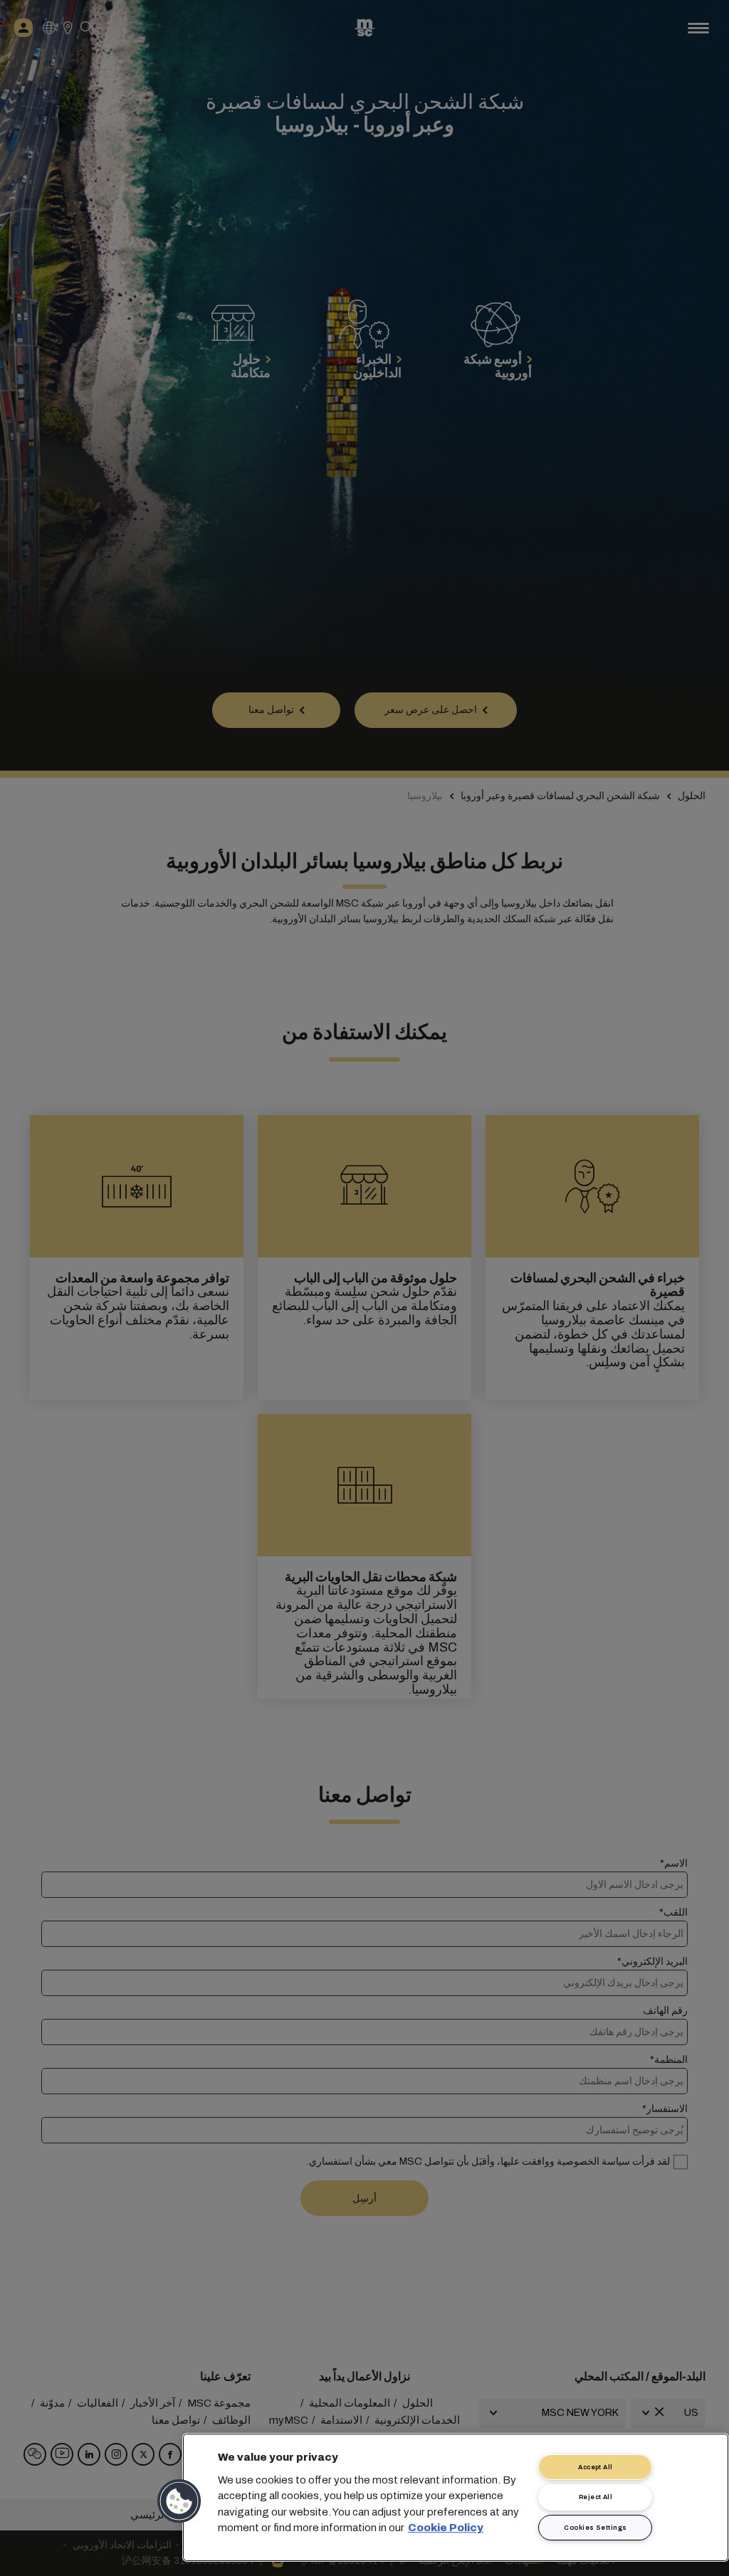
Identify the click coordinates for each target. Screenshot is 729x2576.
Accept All (596, 2467)
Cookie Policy (446, 2528)
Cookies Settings (595, 2528)
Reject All (596, 2497)
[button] (180, 2501)
